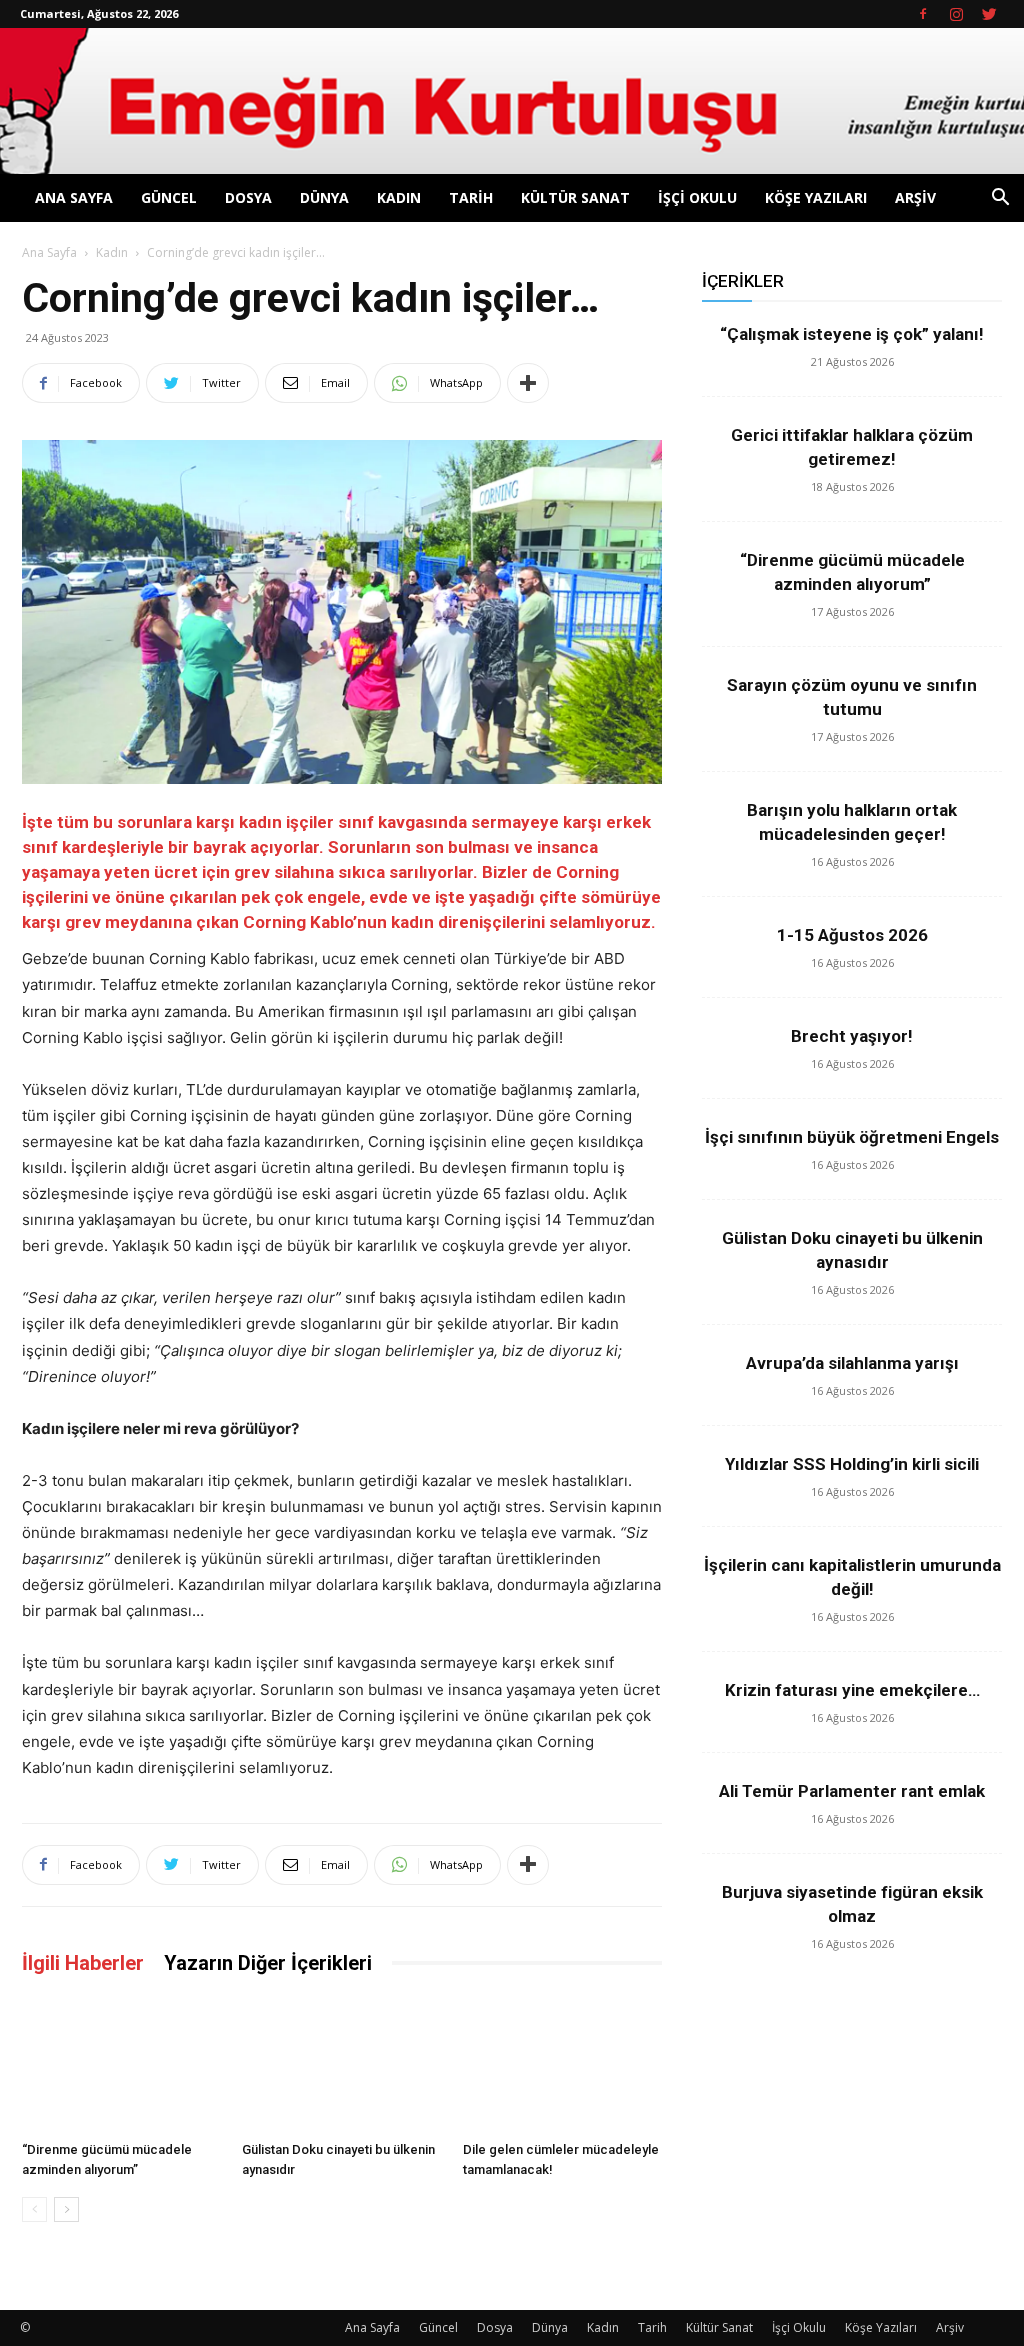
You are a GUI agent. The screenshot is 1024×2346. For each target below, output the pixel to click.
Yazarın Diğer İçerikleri (268, 1963)
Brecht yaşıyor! (852, 1036)
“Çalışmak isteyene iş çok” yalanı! (852, 334)
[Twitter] (989, 14)
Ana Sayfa (74, 197)
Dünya (324, 197)
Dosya (248, 197)
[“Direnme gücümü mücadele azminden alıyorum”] (121, 2064)
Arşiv (915, 197)
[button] (1000, 199)
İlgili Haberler (83, 1963)
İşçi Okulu (697, 197)
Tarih (471, 197)
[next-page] (66, 2209)
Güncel (169, 197)
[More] (528, 383)
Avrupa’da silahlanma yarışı (852, 1363)
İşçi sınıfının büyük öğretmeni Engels (852, 1137)
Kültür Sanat (575, 197)
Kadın (399, 197)
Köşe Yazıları (816, 197)
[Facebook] (923, 14)
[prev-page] (34, 2209)
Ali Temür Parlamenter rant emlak (852, 1791)
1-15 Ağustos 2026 (852, 935)
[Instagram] (956, 14)
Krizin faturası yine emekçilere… (852, 1690)
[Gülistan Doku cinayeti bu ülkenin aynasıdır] (341, 2064)
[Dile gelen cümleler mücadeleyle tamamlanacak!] (562, 2064)
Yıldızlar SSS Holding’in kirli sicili (852, 1464)
